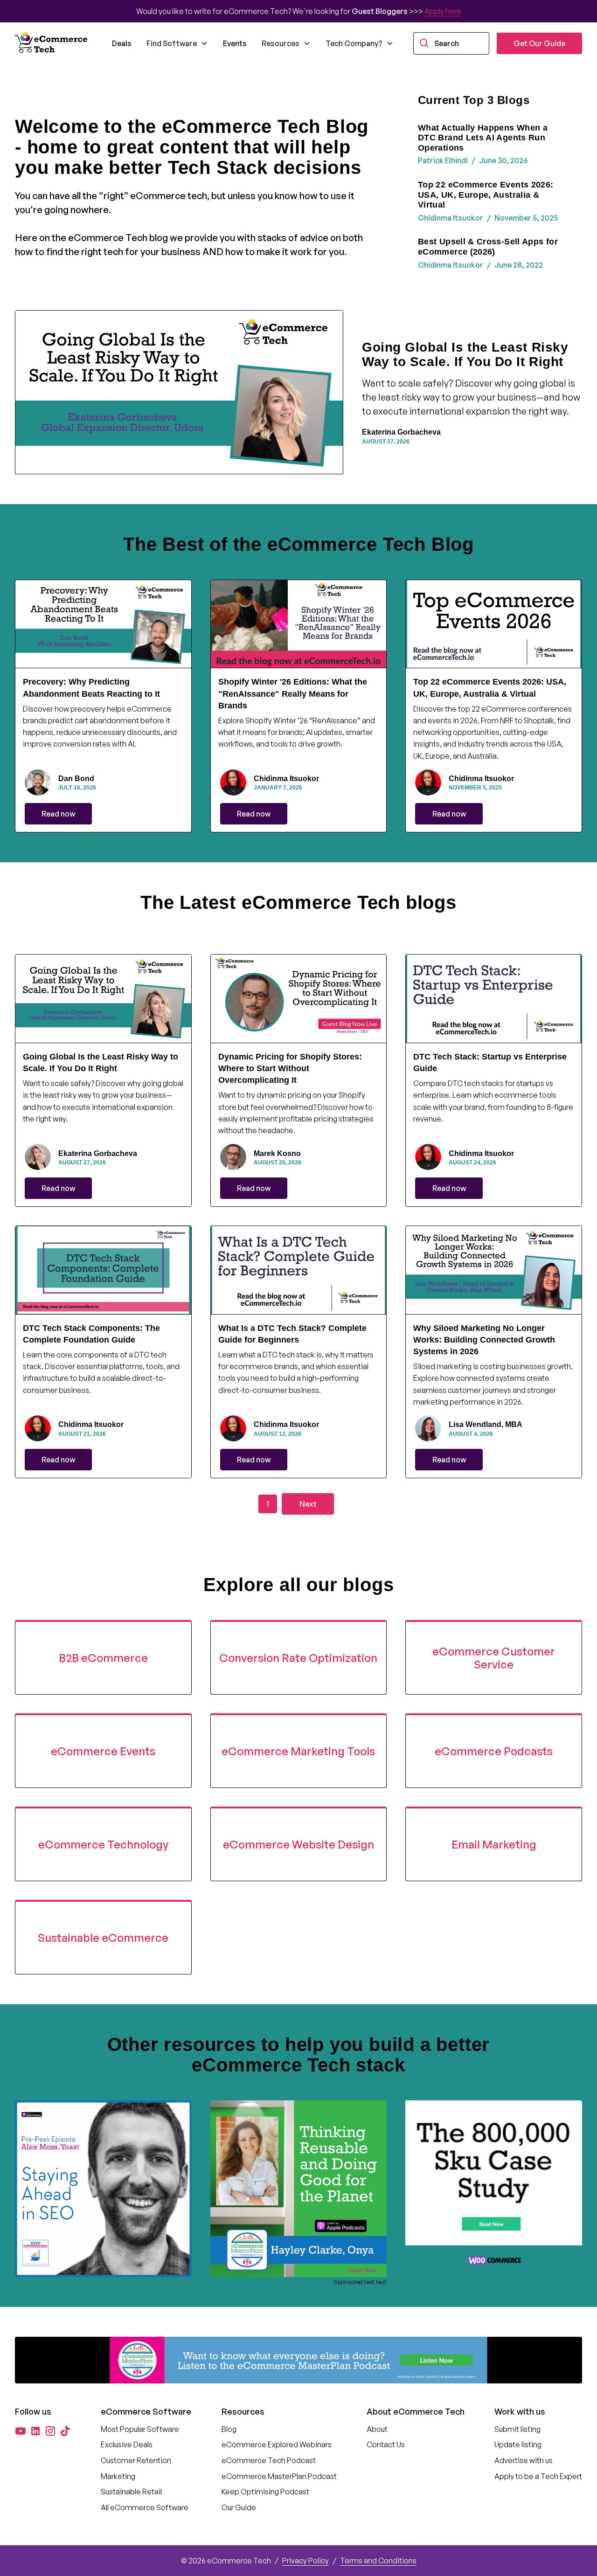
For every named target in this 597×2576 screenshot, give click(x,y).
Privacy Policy (305, 2561)
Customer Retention (136, 2460)
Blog (229, 2429)
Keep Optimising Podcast (265, 2492)
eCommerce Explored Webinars (277, 2444)
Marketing (118, 2476)
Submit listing (517, 2429)
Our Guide (239, 2507)
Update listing (518, 2444)
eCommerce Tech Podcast (269, 2460)
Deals (122, 43)
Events (235, 43)
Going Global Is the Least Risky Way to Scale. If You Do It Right (465, 354)
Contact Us (386, 2444)
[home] (52, 43)
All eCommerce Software (145, 2507)
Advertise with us (524, 2460)
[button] (177, 43)
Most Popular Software (140, 2429)
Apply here (443, 11)
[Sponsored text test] (299, 2189)
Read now (58, 814)
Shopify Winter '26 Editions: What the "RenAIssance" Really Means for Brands (293, 693)
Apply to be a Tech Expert (538, 2476)
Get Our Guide (539, 43)
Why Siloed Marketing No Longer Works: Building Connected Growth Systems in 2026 (484, 1340)
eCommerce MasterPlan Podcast (279, 2476)
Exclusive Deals (127, 2444)
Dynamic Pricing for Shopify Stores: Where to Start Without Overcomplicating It (290, 1068)
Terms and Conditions (378, 2561)
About (377, 2429)
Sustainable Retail (131, 2492)
